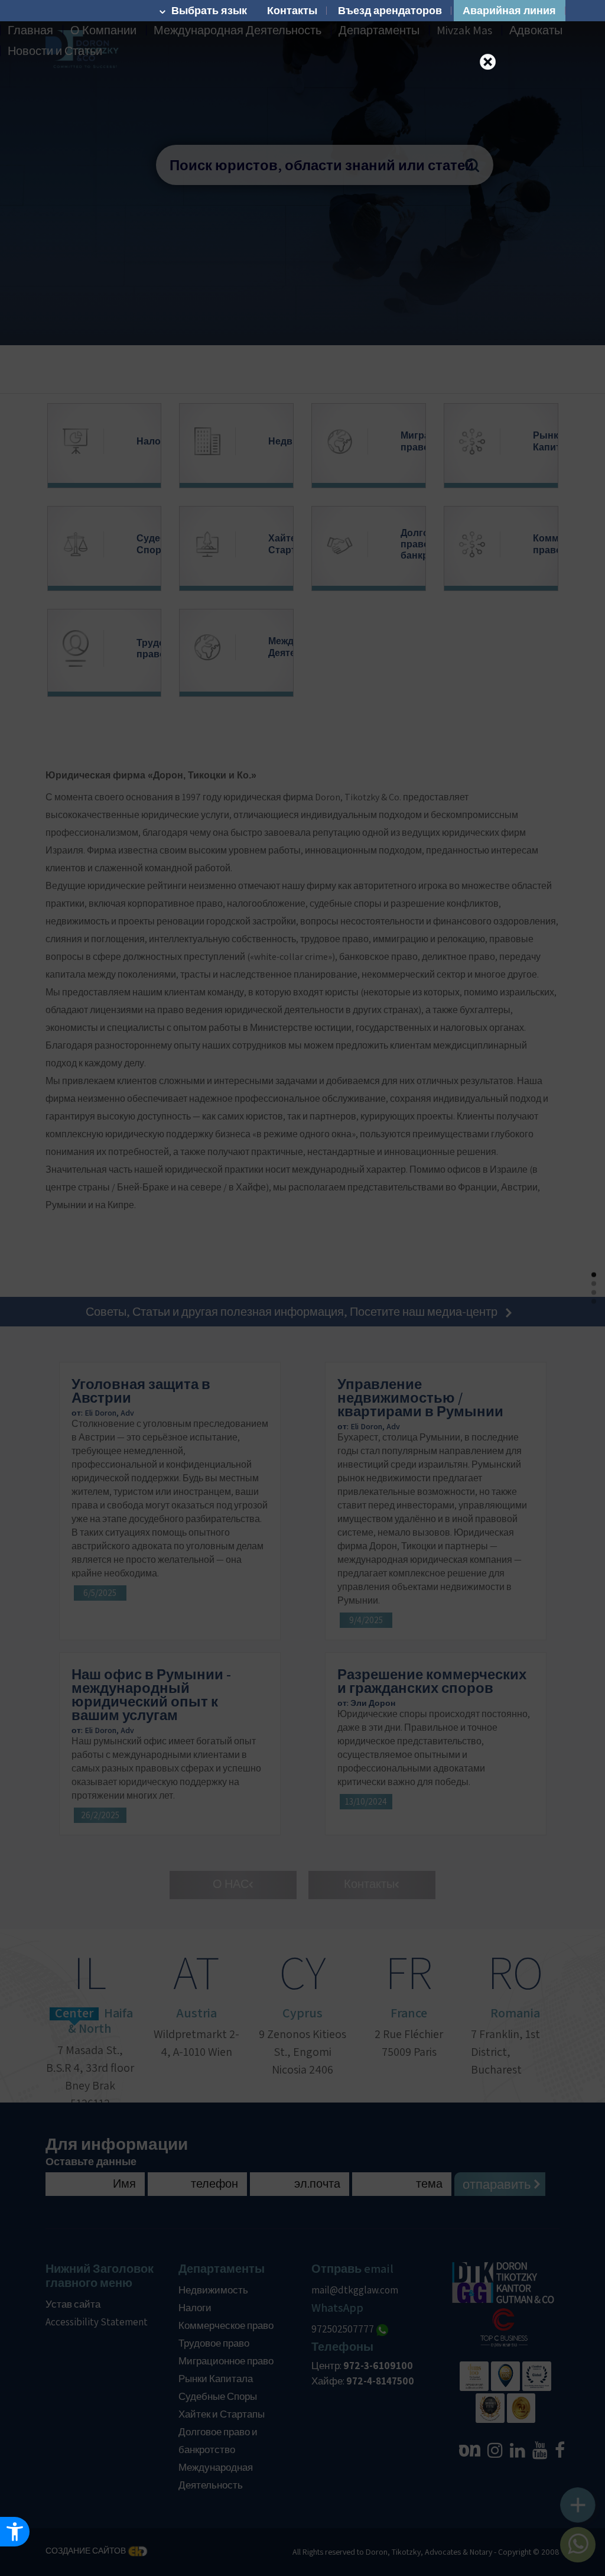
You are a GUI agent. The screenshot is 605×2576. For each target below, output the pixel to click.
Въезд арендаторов (390, 11)
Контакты (292, 11)
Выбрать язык (209, 11)
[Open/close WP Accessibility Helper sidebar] (15, 2532)
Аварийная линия (509, 11)
